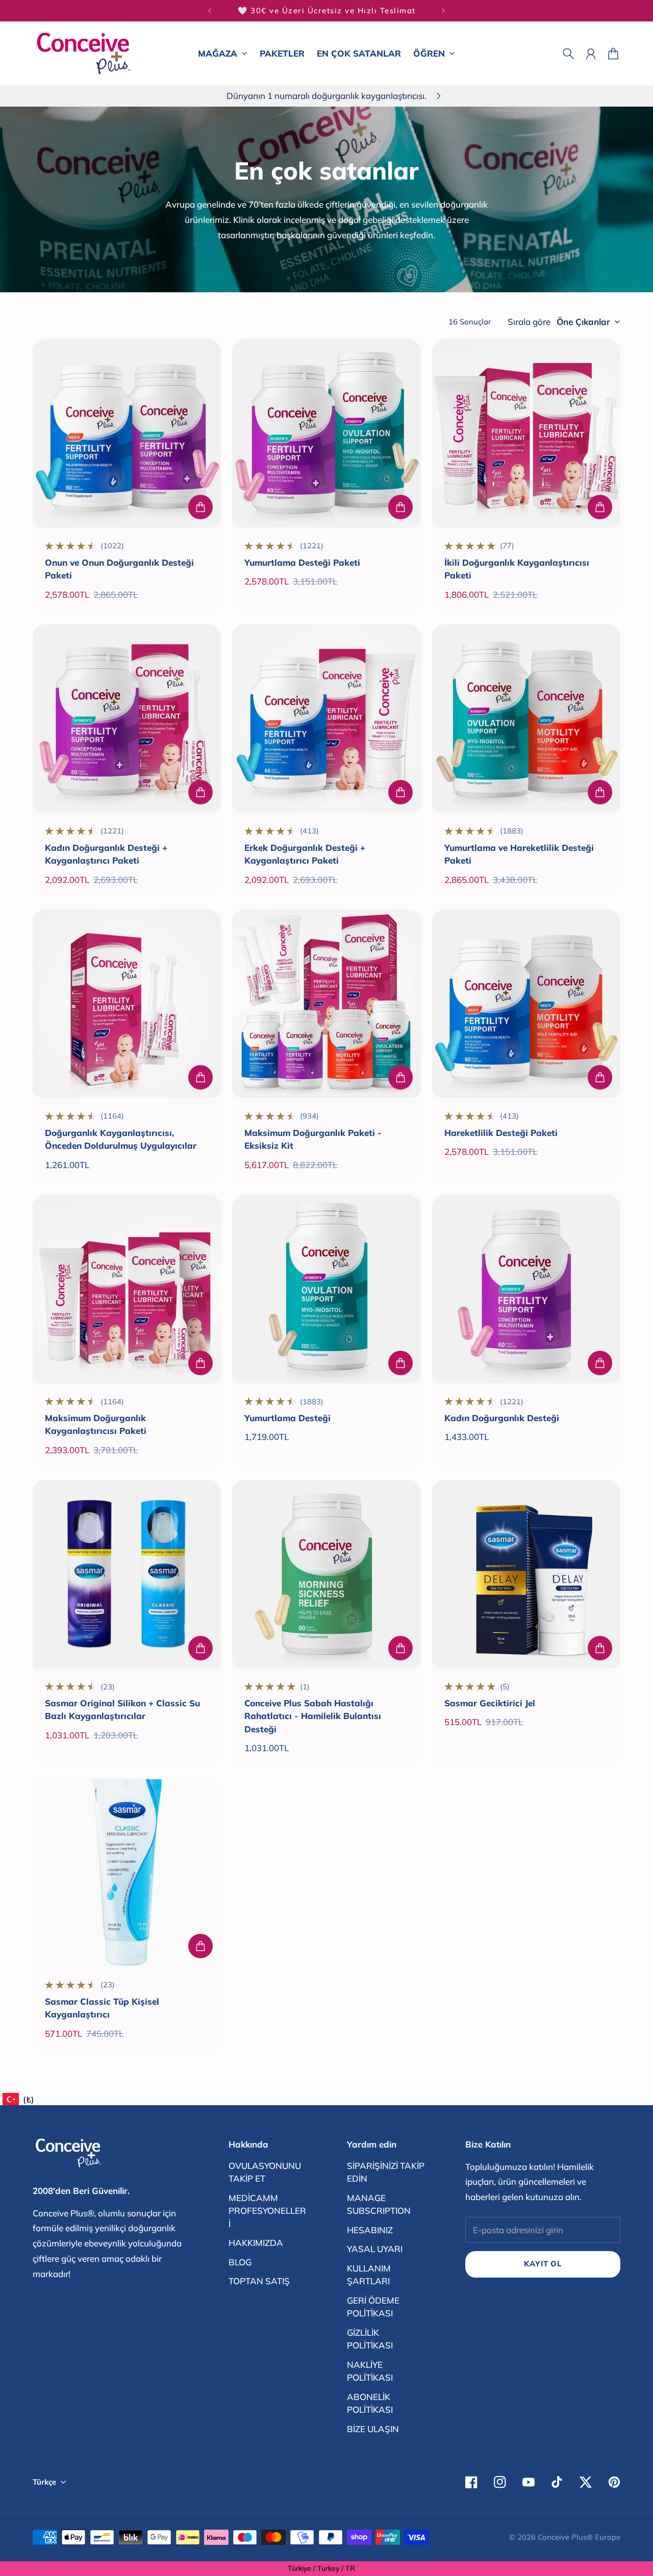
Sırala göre (529, 322)
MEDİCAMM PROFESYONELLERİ (267, 2211)
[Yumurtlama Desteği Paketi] (326, 433)
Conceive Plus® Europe (579, 2537)
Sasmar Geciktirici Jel (490, 1703)
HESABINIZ (370, 2230)
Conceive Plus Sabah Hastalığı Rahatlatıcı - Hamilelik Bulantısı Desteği (313, 1716)
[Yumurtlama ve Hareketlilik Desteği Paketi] (526, 718)
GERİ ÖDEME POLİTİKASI (373, 2307)
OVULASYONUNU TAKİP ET (265, 2172)
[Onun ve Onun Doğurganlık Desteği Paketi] (127, 433)
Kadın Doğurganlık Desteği (502, 1418)
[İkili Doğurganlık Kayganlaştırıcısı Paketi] (526, 433)
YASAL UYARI (375, 2249)
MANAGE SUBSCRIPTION (379, 2204)
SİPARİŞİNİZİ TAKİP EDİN (386, 2172)
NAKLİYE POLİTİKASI (370, 2371)
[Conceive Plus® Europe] (84, 53)
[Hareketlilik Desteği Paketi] (526, 1004)
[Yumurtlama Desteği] (326, 1289)
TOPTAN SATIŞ (259, 2281)
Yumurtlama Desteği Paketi (302, 562)
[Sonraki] (443, 11)
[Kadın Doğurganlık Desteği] (526, 1289)
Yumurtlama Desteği (287, 1418)
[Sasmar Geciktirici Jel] (526, 1574)
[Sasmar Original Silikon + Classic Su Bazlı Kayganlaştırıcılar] (127, 1574)
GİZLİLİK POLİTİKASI (370, 2339)
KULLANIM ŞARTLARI (369, 2275)
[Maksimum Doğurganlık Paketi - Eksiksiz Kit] (326, 1004)
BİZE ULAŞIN (373, 2429)
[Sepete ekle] (200, 507)
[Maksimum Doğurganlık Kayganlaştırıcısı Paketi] (127, 1289)
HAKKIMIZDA (256, 2243)
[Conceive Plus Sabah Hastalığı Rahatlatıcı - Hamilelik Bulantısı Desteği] (326, 1574)
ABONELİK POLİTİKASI (370, 2403)
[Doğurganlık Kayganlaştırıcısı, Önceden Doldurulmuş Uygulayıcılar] (127, 1004)
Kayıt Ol (543, 2264)
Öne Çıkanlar (583, 322)
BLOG (240, 2262)
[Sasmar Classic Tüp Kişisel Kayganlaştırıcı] (127, 1872)
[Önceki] (210, 11)
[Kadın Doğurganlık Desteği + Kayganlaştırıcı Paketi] (127, 718)
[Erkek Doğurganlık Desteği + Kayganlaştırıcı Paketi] (326, 718)
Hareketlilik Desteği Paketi (501, 1133)
